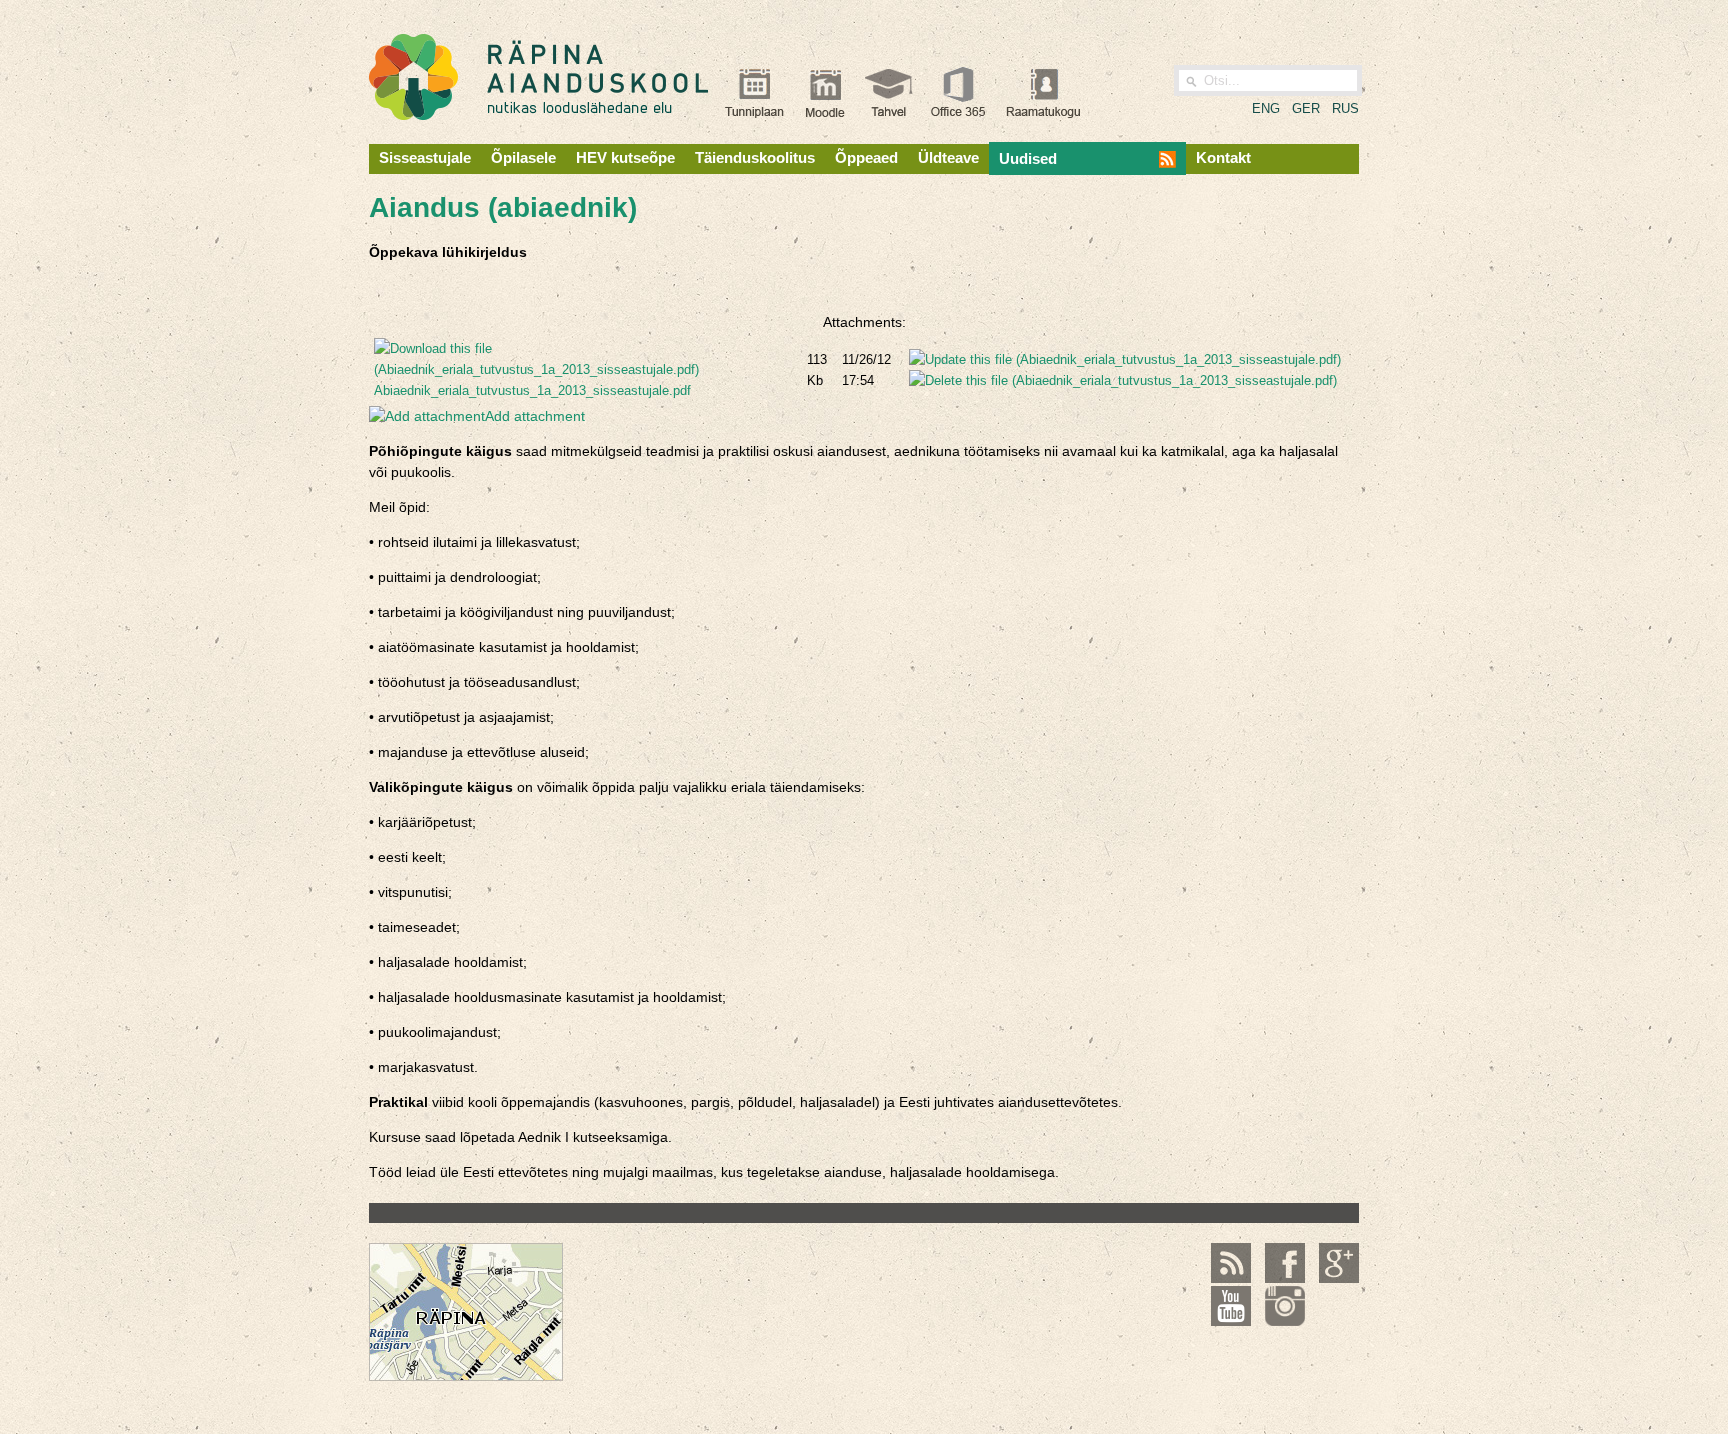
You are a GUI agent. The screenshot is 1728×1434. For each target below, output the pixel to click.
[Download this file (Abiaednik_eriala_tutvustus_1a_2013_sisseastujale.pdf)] (585, 369)
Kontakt (1223, 157)
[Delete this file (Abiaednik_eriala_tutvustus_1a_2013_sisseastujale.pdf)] (1123, 380)
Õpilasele (523, 157)
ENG (1266, 108)
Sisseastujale (425, 157)
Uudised (1028, 158)
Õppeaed (866, 157)
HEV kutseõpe (625, 157)
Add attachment (535, 416)
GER (1306, 108)
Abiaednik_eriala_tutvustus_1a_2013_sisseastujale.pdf (532, 390)
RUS (1345, 108)
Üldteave (948, 157)
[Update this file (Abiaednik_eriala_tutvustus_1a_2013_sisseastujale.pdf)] (1125, 359)
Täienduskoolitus (755, 157)
